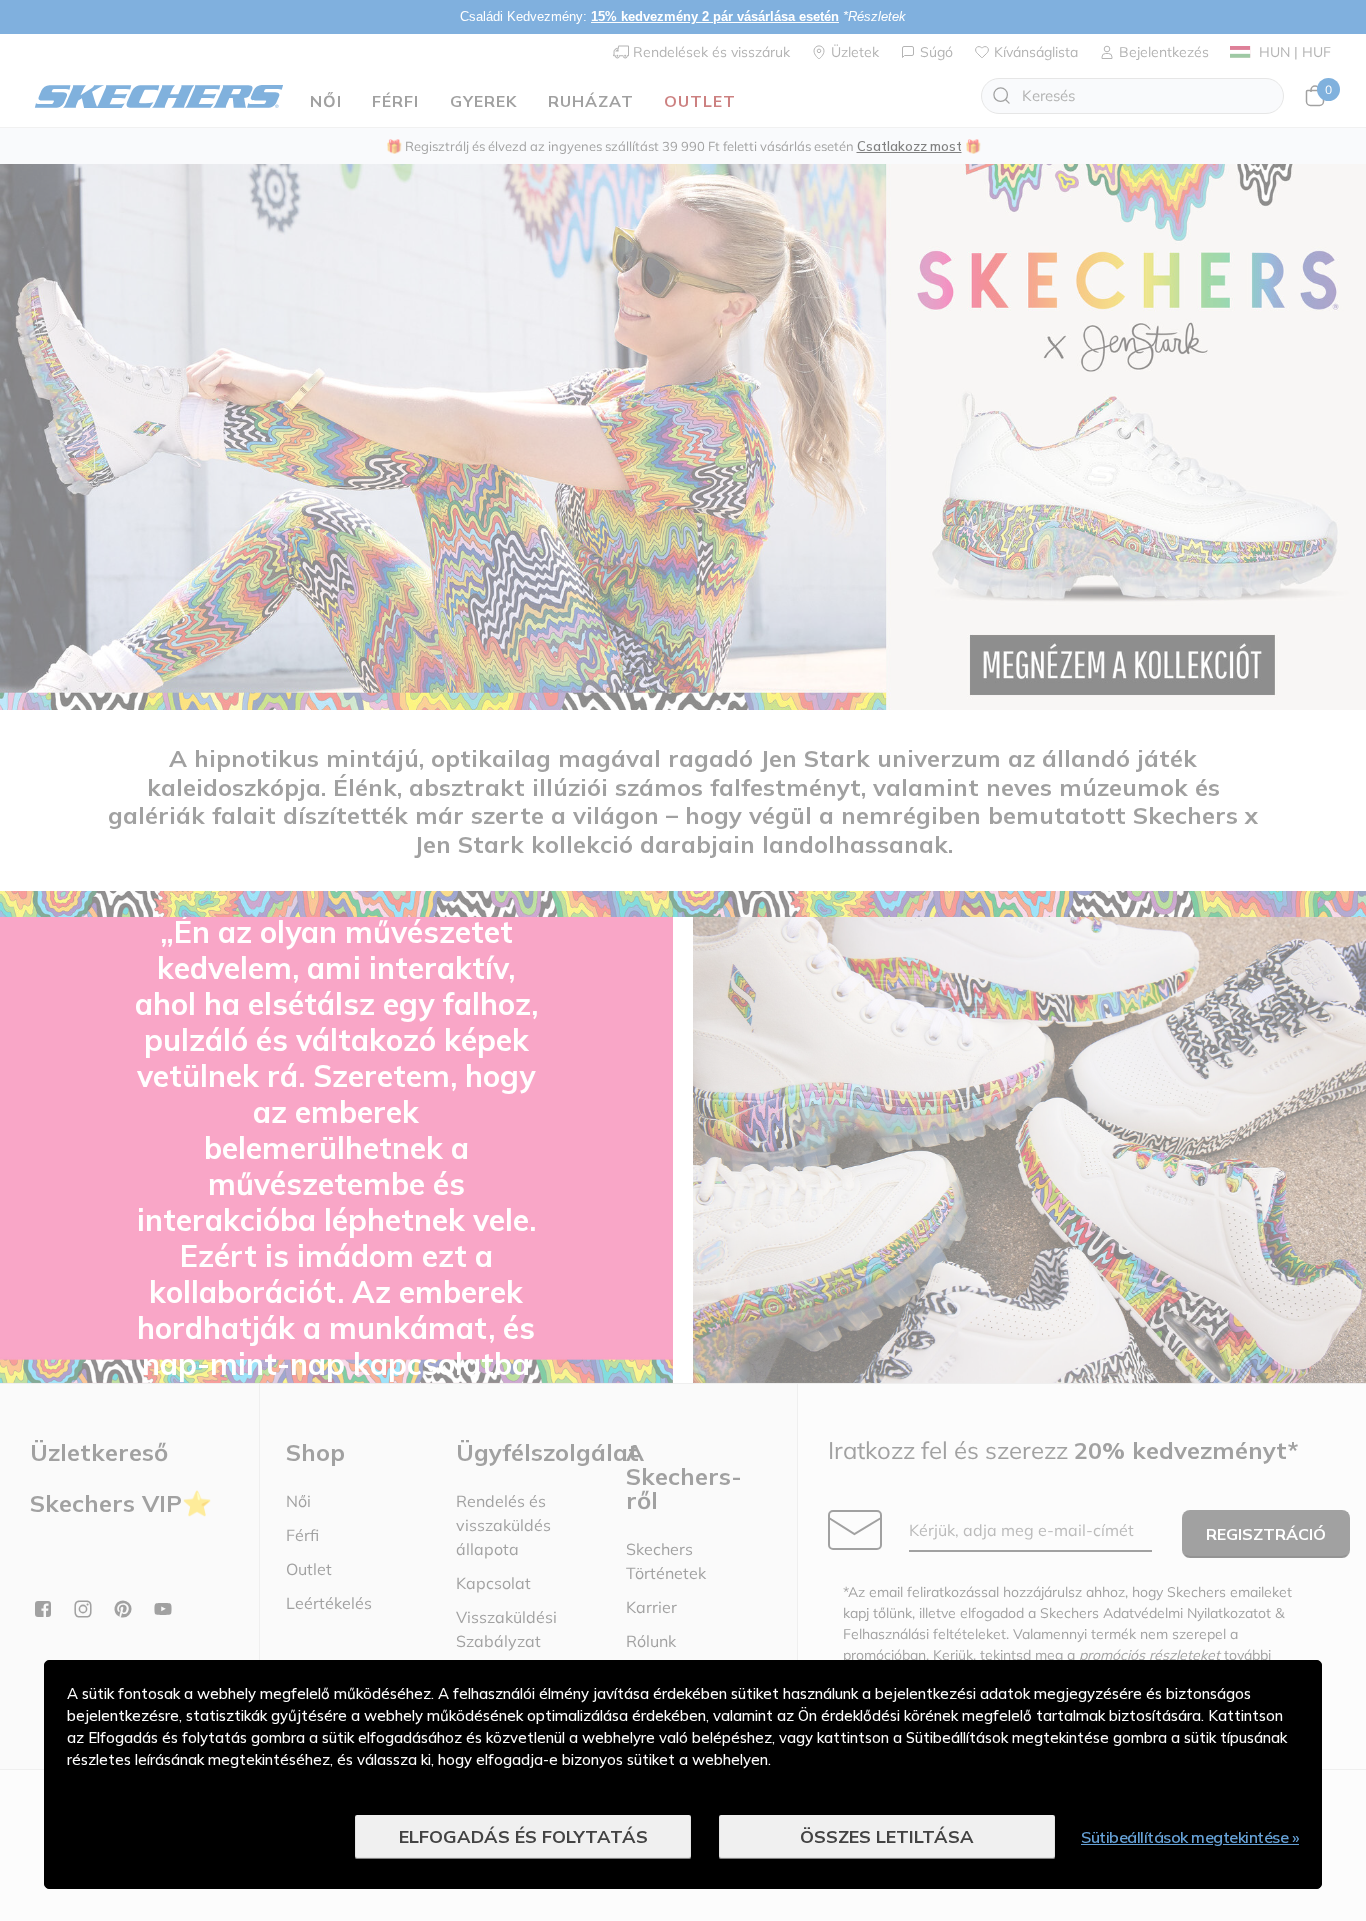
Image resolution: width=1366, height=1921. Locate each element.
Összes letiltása (887, 1836)
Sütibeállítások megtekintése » (1190, 1837)
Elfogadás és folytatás (523, 1836)
